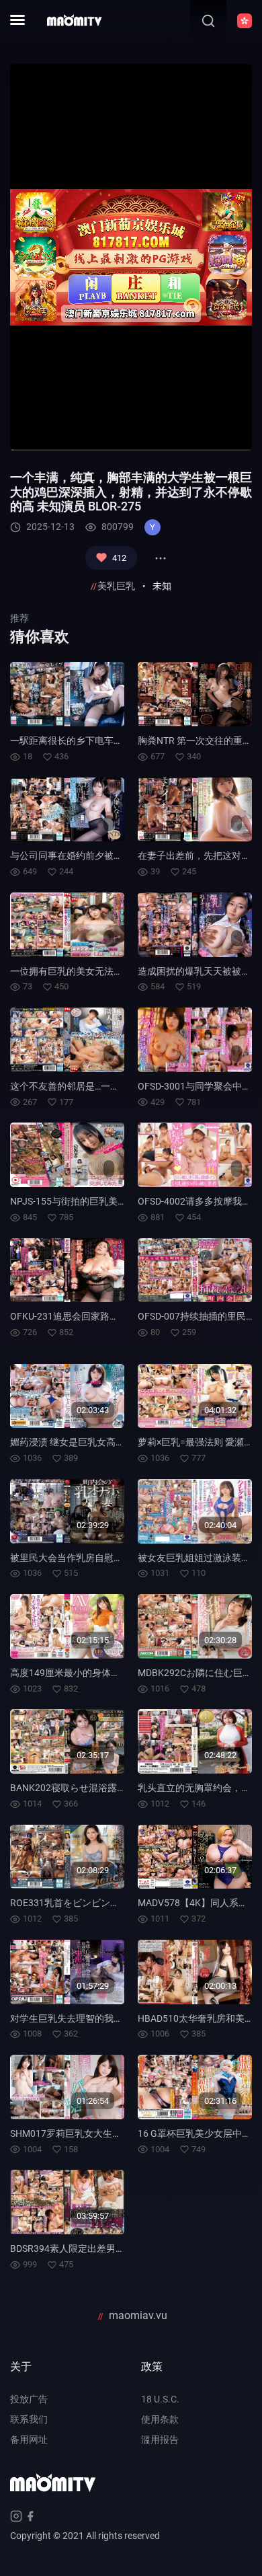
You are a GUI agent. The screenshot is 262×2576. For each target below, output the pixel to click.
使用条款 (160, 2419)
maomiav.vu (138, 2315)
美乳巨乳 (116, 586)
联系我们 (29, 2419)
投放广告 (29, 2399)
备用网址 (29, 2439)
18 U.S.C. (160, 2399)
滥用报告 (160, 2439)
